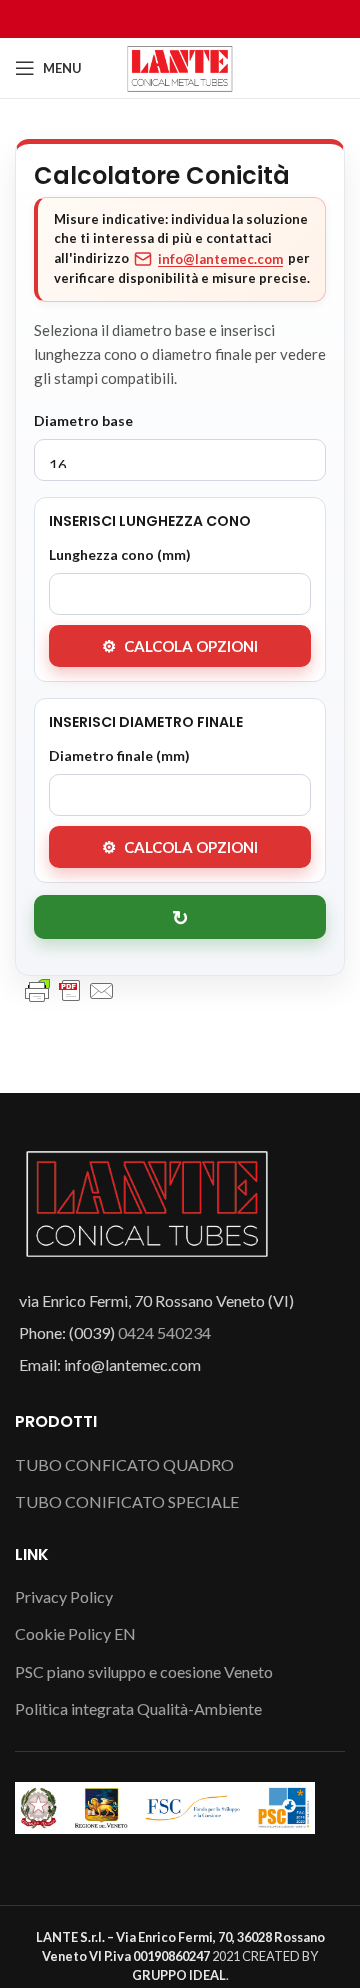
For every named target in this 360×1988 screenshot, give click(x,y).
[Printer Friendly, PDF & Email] (70, 989)
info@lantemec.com (220, 259)
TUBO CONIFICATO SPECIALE (127, 1501)
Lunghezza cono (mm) (120, 554)
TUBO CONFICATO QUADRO (124, 1464)
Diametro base (83, 420)
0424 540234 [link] (164, 1332)
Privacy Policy (64, 1596)
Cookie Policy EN (75, 1633)
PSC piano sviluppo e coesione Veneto (144, 1671)
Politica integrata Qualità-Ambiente (138, 1708)
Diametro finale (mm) (119, 755)
